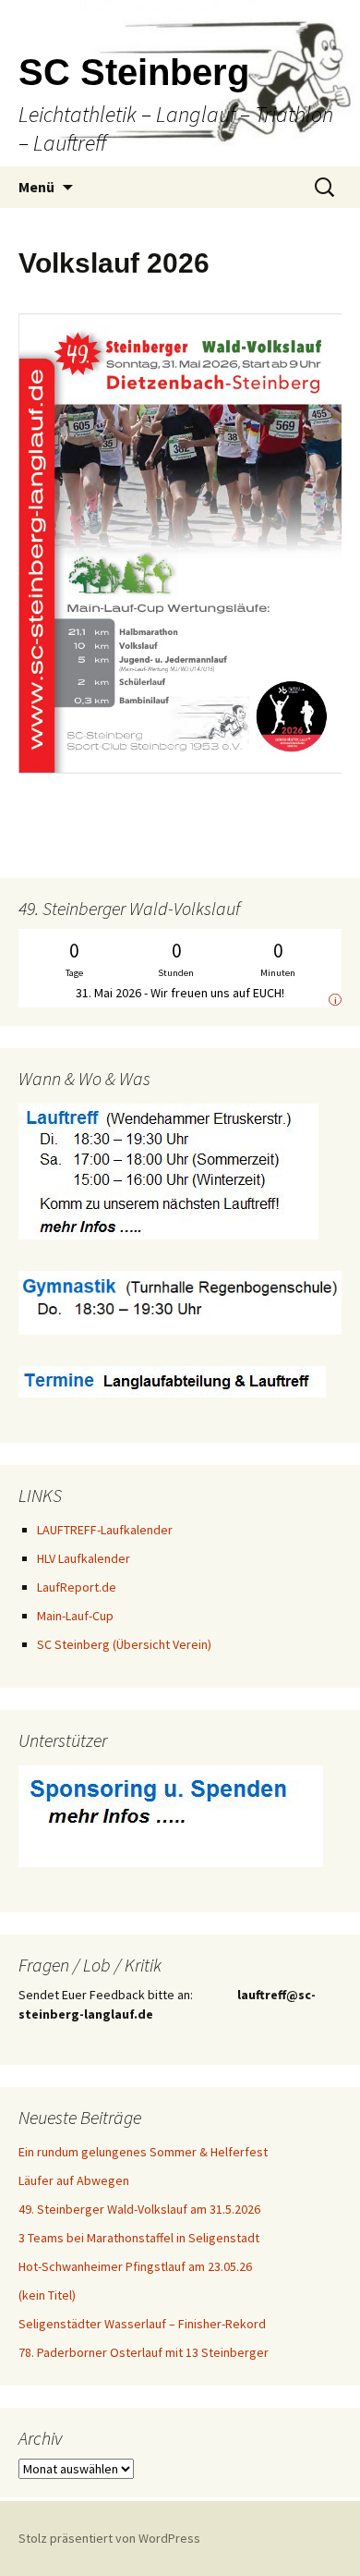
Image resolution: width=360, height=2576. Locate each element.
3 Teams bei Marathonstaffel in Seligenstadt (139, 2238)
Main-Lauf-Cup (75, 1616)
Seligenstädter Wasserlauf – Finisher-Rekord (142, 2324)
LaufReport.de (77, 1587)
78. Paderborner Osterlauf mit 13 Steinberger (144, 2352)
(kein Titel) (47, 2295)
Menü (36, 187)
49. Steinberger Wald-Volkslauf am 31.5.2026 (139, 2209)
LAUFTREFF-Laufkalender (105, 1530)
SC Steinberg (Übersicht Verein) (124, 1644)
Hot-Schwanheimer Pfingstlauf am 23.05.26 (135, 2266)
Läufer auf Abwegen (74, 2180)
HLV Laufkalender (84, 1558)
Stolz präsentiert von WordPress (109, 2538)
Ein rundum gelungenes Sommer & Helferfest (143, 2152)
